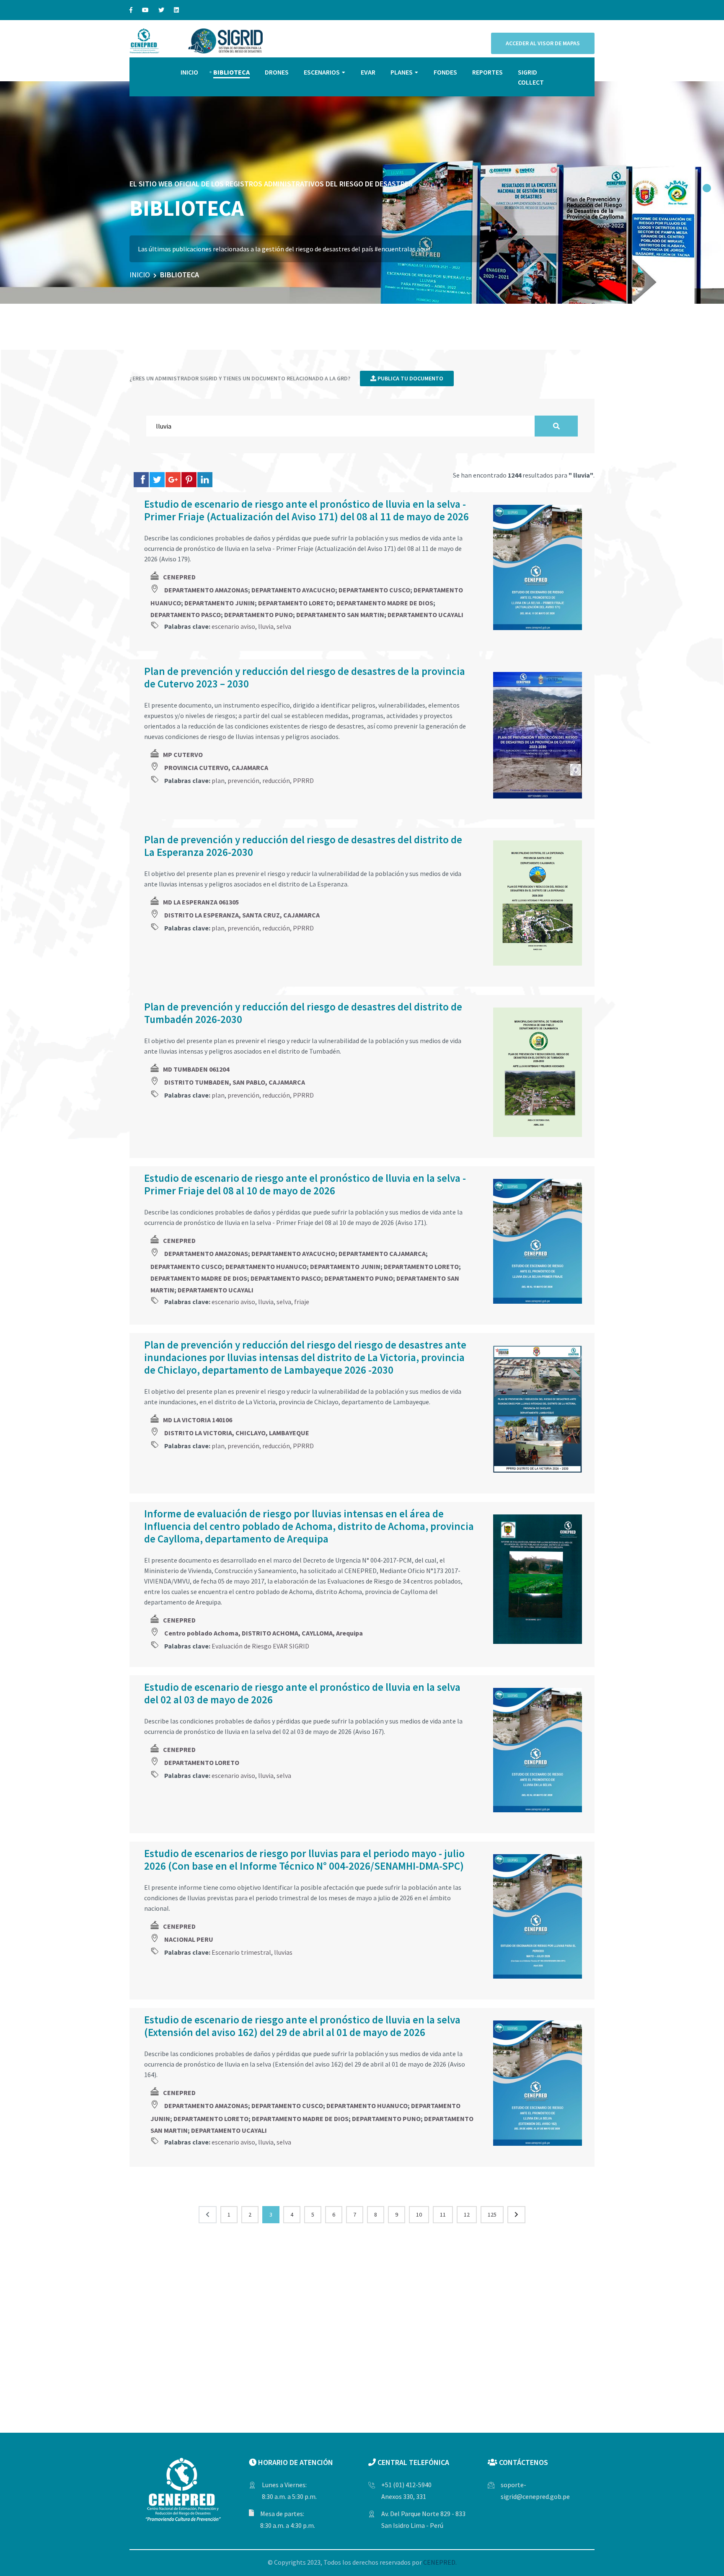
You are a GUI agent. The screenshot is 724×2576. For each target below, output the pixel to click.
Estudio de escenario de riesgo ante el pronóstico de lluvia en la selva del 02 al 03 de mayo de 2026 (302, 1693)
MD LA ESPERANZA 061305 (201, 902)
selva (284, 626)
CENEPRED (179, 577)
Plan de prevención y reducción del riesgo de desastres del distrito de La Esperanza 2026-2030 (303, 846)
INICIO (189, 72)
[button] (707, 188)
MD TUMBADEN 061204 (196, 1069)
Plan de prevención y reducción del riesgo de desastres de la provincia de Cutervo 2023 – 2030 (305, 677)
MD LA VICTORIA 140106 (198, 1420)
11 (443, 2214)
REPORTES (487, 72)
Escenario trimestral (241, 1952)
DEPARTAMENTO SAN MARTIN (340, 615)
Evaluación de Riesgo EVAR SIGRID (260, 1646)
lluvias (283, 1952)
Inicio (140, 275)
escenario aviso (233, 626)
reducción (276, 780)
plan (218, 780)
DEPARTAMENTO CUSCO (374, 590)
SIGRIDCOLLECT (531, 77)
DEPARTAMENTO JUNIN (220, 603)
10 (419, 2214)
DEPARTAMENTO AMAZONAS (206, 590)
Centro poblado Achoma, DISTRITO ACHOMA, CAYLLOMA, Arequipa (264, 1633)
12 (467, 2214)
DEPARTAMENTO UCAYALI (425, 615)
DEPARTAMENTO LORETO (296, 603)
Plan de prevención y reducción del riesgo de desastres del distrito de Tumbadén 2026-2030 (303, 1013)
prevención (243, 780)
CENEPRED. (440, 2562)
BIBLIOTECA (231, 72)
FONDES (445, 72)
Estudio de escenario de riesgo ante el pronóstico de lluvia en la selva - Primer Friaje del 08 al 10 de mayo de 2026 (305, 1184)
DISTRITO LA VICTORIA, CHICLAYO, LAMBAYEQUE (237, 1433)
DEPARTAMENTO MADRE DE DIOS (385, 603)
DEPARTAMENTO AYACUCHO (293, 590)
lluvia (266, 626)
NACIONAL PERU (189, 1939)
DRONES (277, 72)
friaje (302, 1302)
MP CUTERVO (183, 754)
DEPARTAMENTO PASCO (186, 615)
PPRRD (303, 780)
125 (492, 2214)
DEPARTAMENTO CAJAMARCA (382, 1253)
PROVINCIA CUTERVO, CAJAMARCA (216, 767)
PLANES (402, 72)
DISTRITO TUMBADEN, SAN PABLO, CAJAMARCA (235, 1082)
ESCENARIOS (322, 72)
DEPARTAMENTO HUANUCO (266, 1266)
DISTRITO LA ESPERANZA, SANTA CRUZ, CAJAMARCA (242, 915)
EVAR (368, 72)
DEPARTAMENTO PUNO (259, 615)
